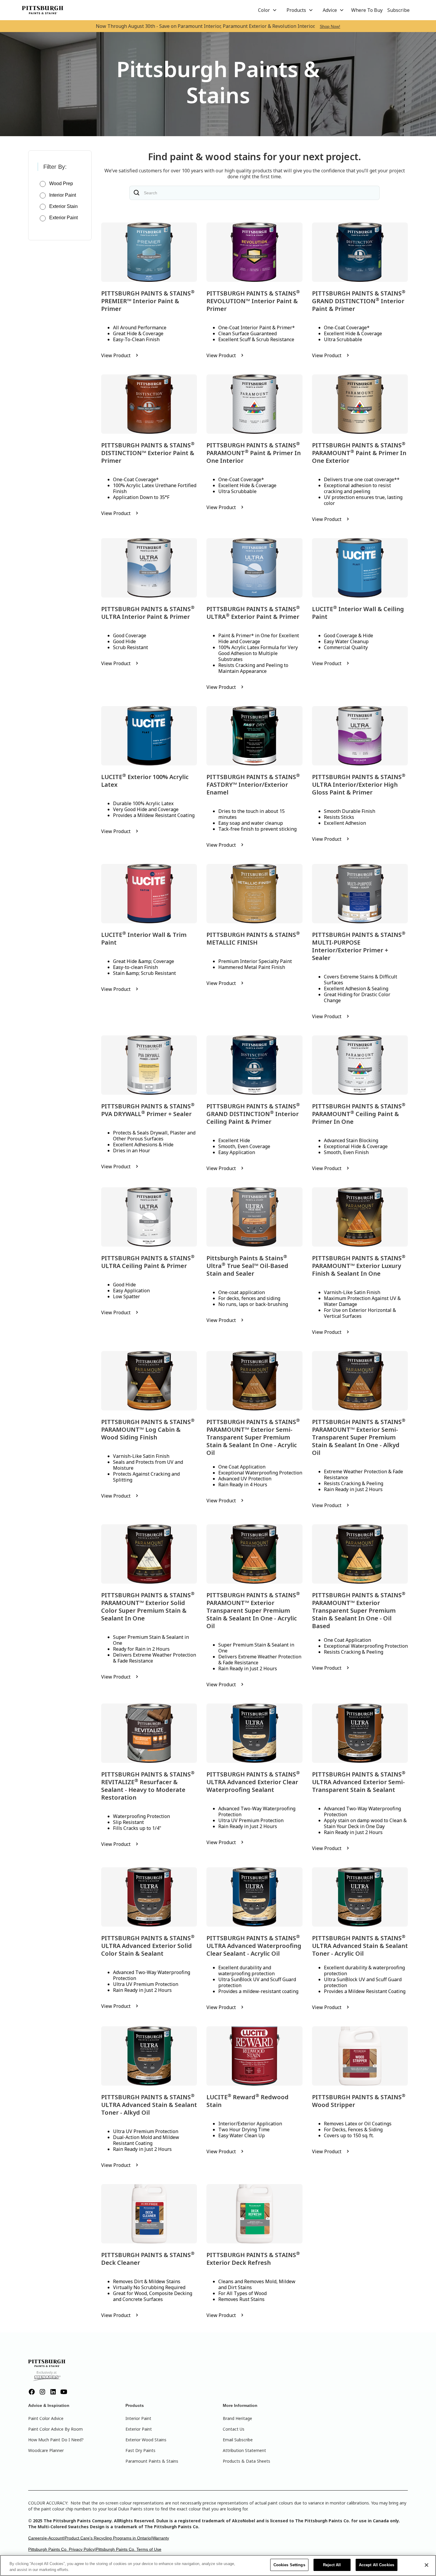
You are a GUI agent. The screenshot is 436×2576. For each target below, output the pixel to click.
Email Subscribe (238, 2440)
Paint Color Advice (46, 2418)
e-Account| (55, 2538)
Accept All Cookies (377, 2565)
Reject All (332, 2565)
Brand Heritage (237, 2418)
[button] (268, 10)
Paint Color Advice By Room (55, 2429)
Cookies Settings (289, 2565)
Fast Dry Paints (140, 2450)
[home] (43, 10)
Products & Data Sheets (246, 2461)
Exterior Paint (139, 2429)
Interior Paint (138, 2418)
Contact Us (234, 2429)
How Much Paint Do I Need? (56, 2440)
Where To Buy (367, 10)
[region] (218, 2565)
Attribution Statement (244, 2450)
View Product (116, 355)
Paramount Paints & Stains (152, 2461)
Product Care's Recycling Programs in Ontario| (108, 2538)
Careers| (36, 2538)
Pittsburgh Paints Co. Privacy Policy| (62, 2549)
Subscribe (398, 10)
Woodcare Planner (46, 2450)
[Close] (427, 2565)
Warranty (161, 2538)
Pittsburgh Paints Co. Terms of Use (129, 2549)
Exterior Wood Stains (146, 2440)
